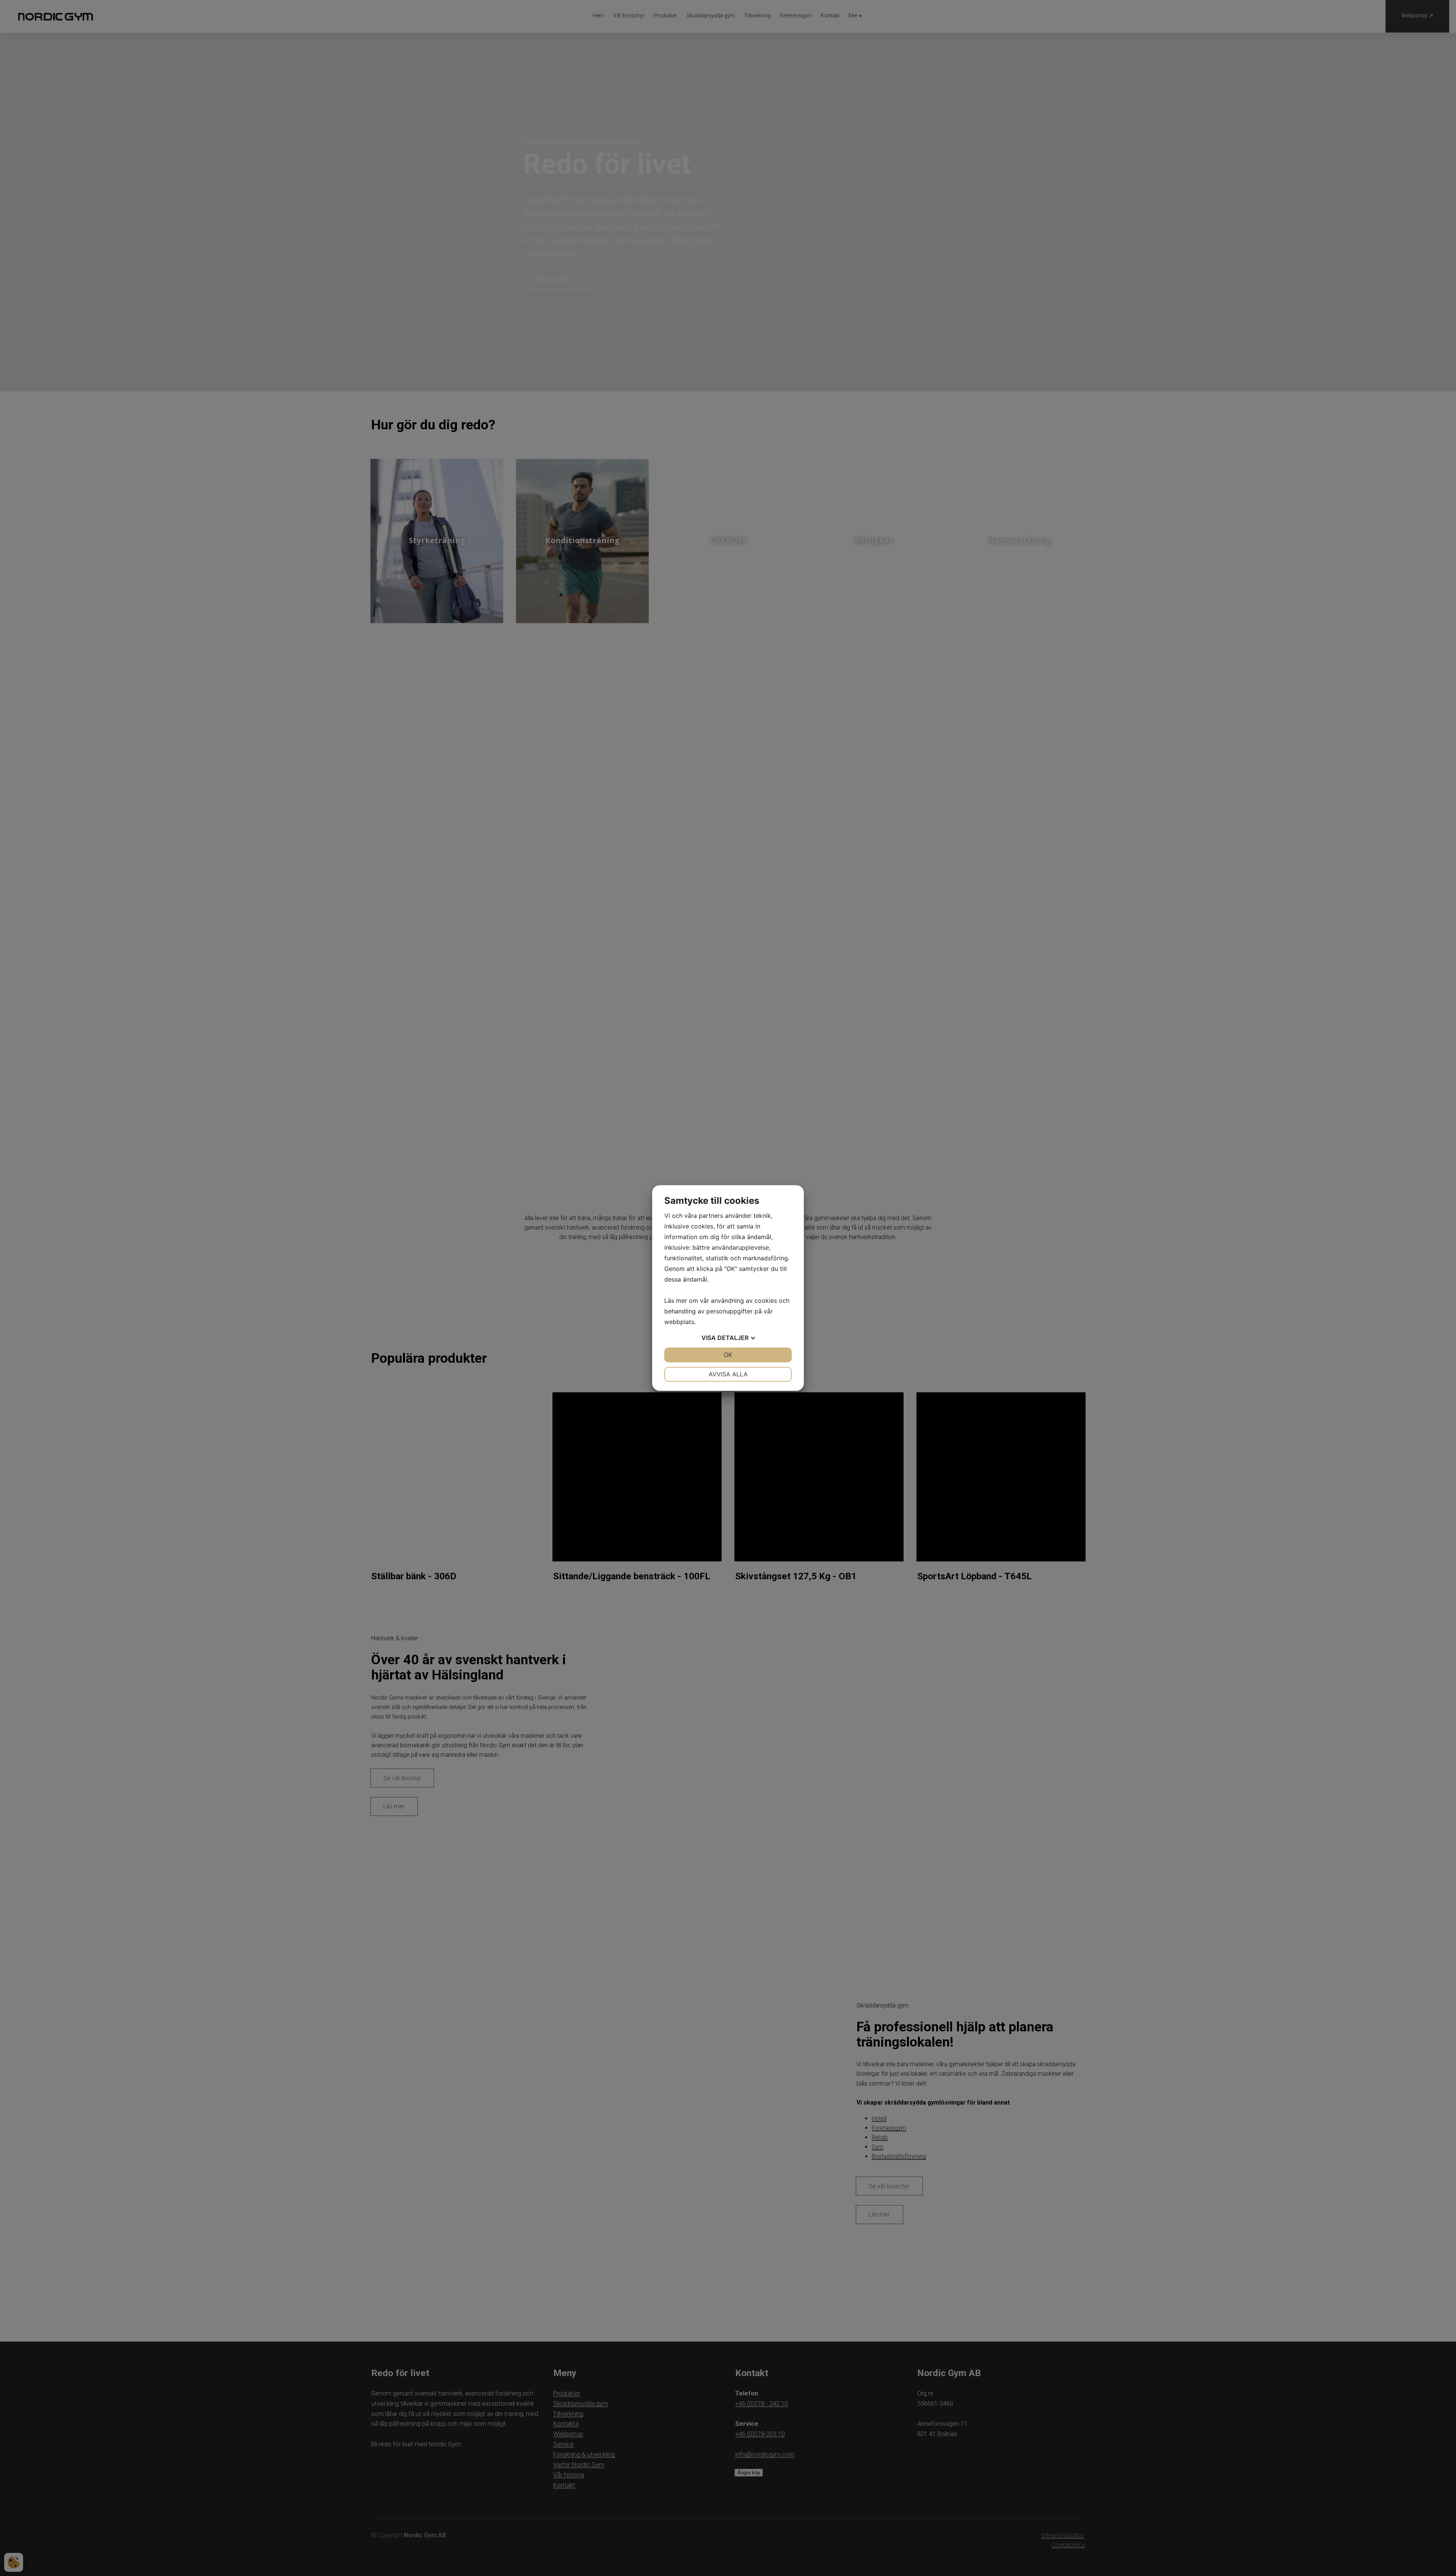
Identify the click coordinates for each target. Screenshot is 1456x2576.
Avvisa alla (728, 1374)
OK (728, 1355)
